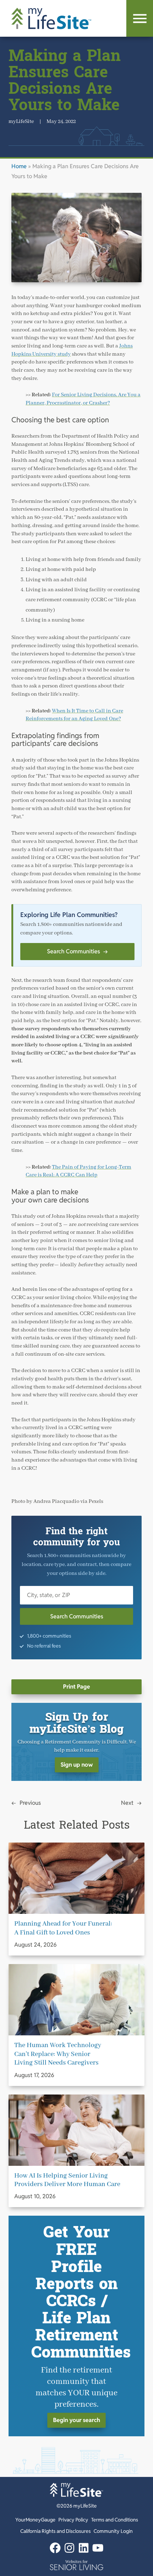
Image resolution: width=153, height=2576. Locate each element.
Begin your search (76, 2420)
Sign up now (77, 1765)
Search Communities (77, 951)
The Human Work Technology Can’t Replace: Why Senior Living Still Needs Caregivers (58, 2054)
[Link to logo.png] (76, 2565)
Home (19, 166)
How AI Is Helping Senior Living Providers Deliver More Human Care (67, 2180)
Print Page (76, 1687)
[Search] (140, 18)
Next (127, 1803)
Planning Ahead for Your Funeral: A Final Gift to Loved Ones (63, 1928)
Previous (30, 1803)
